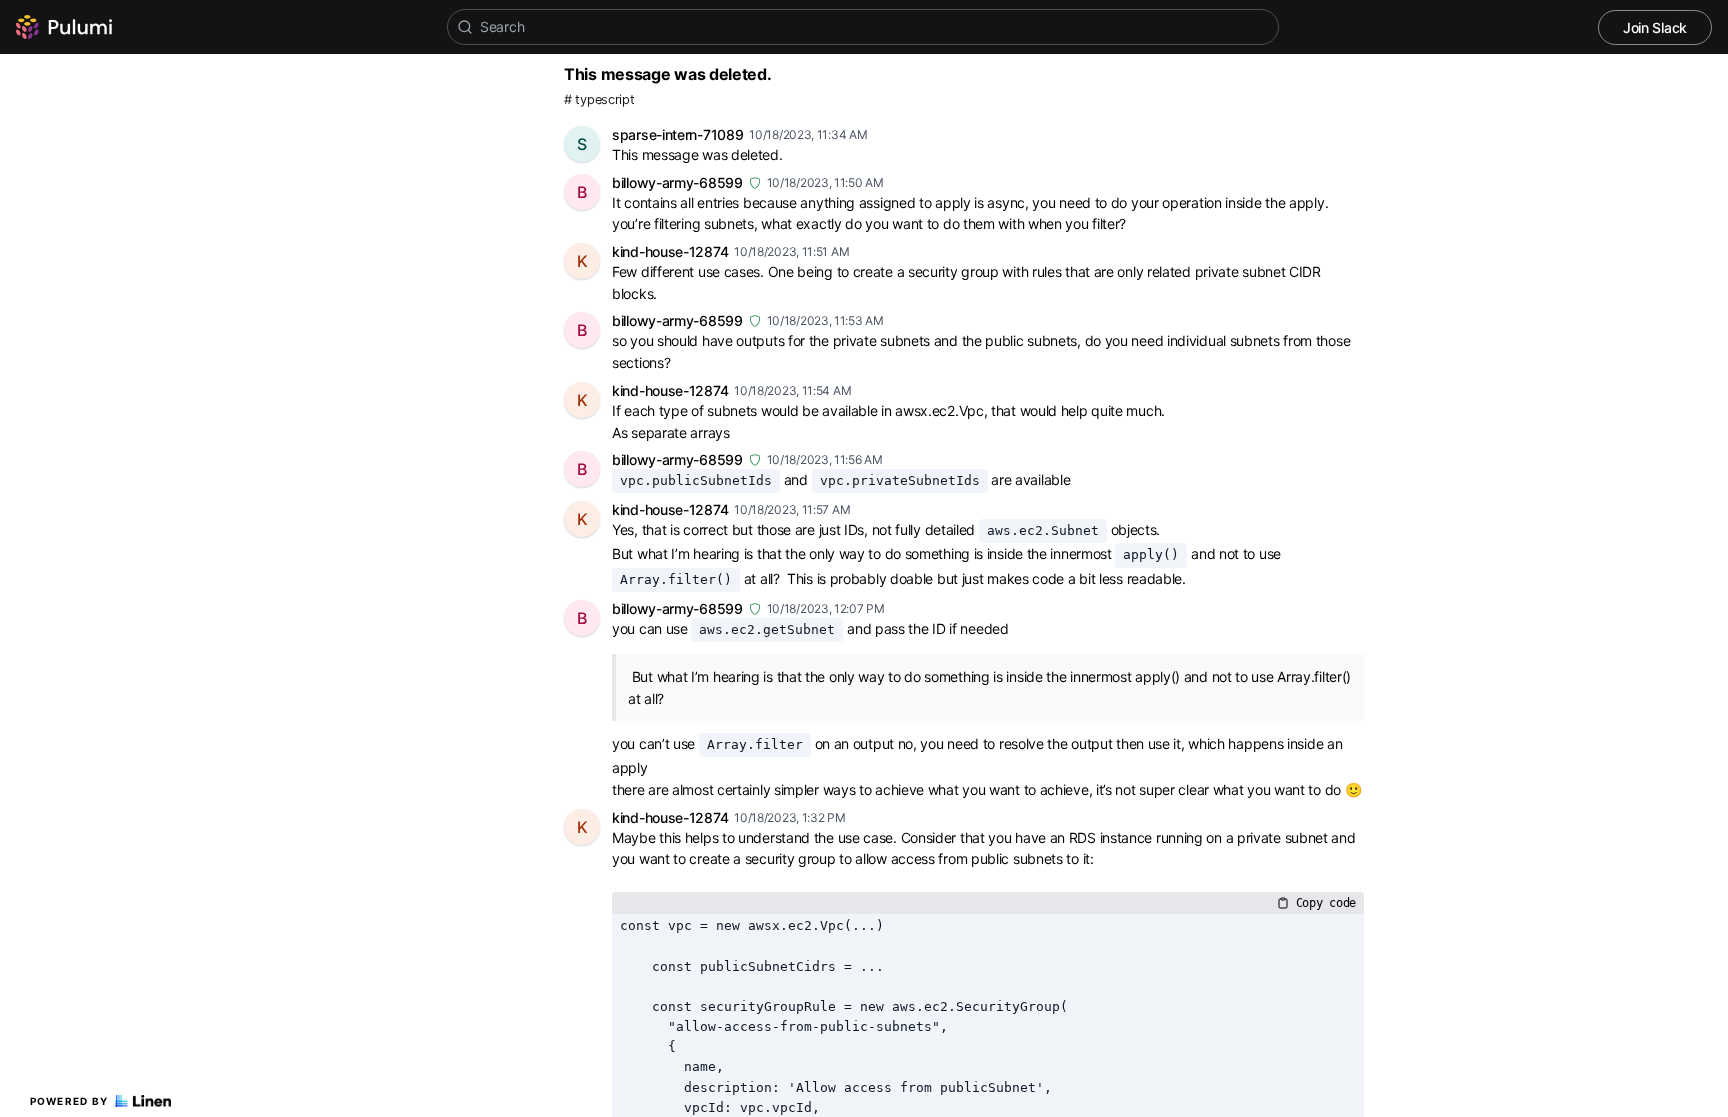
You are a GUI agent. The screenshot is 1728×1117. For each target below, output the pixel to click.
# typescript (599, 99)
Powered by (69, 1101)
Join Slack (1655, 27)
